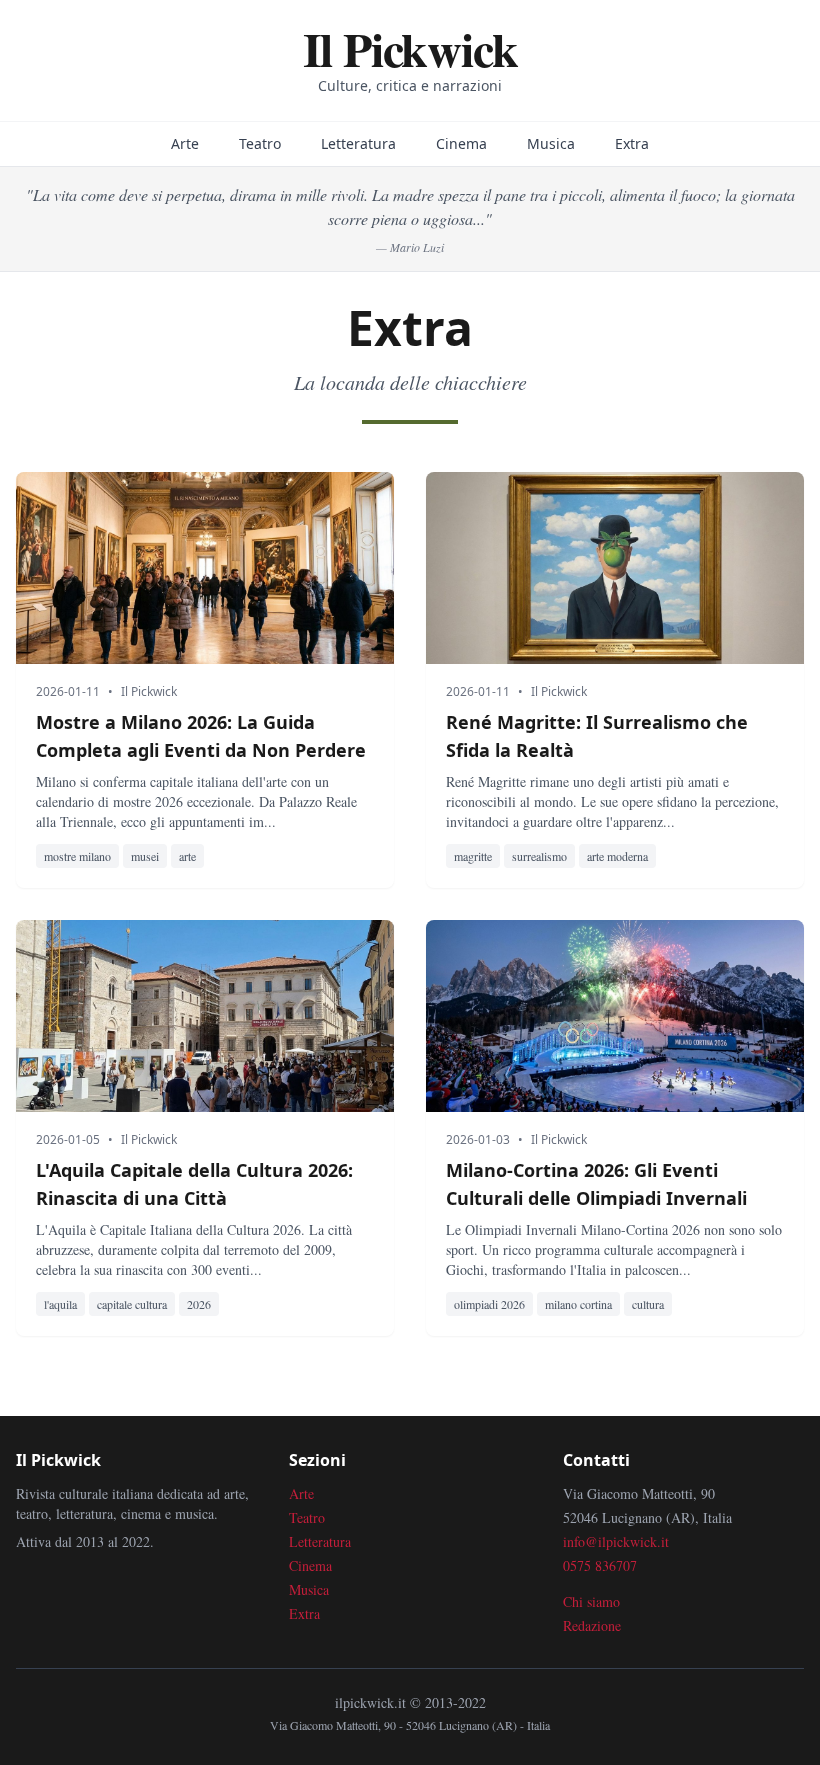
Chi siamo (591, 1601)
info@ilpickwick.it (616, 1541)
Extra (632, 143)
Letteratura (358, 143)
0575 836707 (600, 1565)
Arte (185, 143)
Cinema (461, 143)
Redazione (592, 1625)
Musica (551, 143)
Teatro (260, 143)
